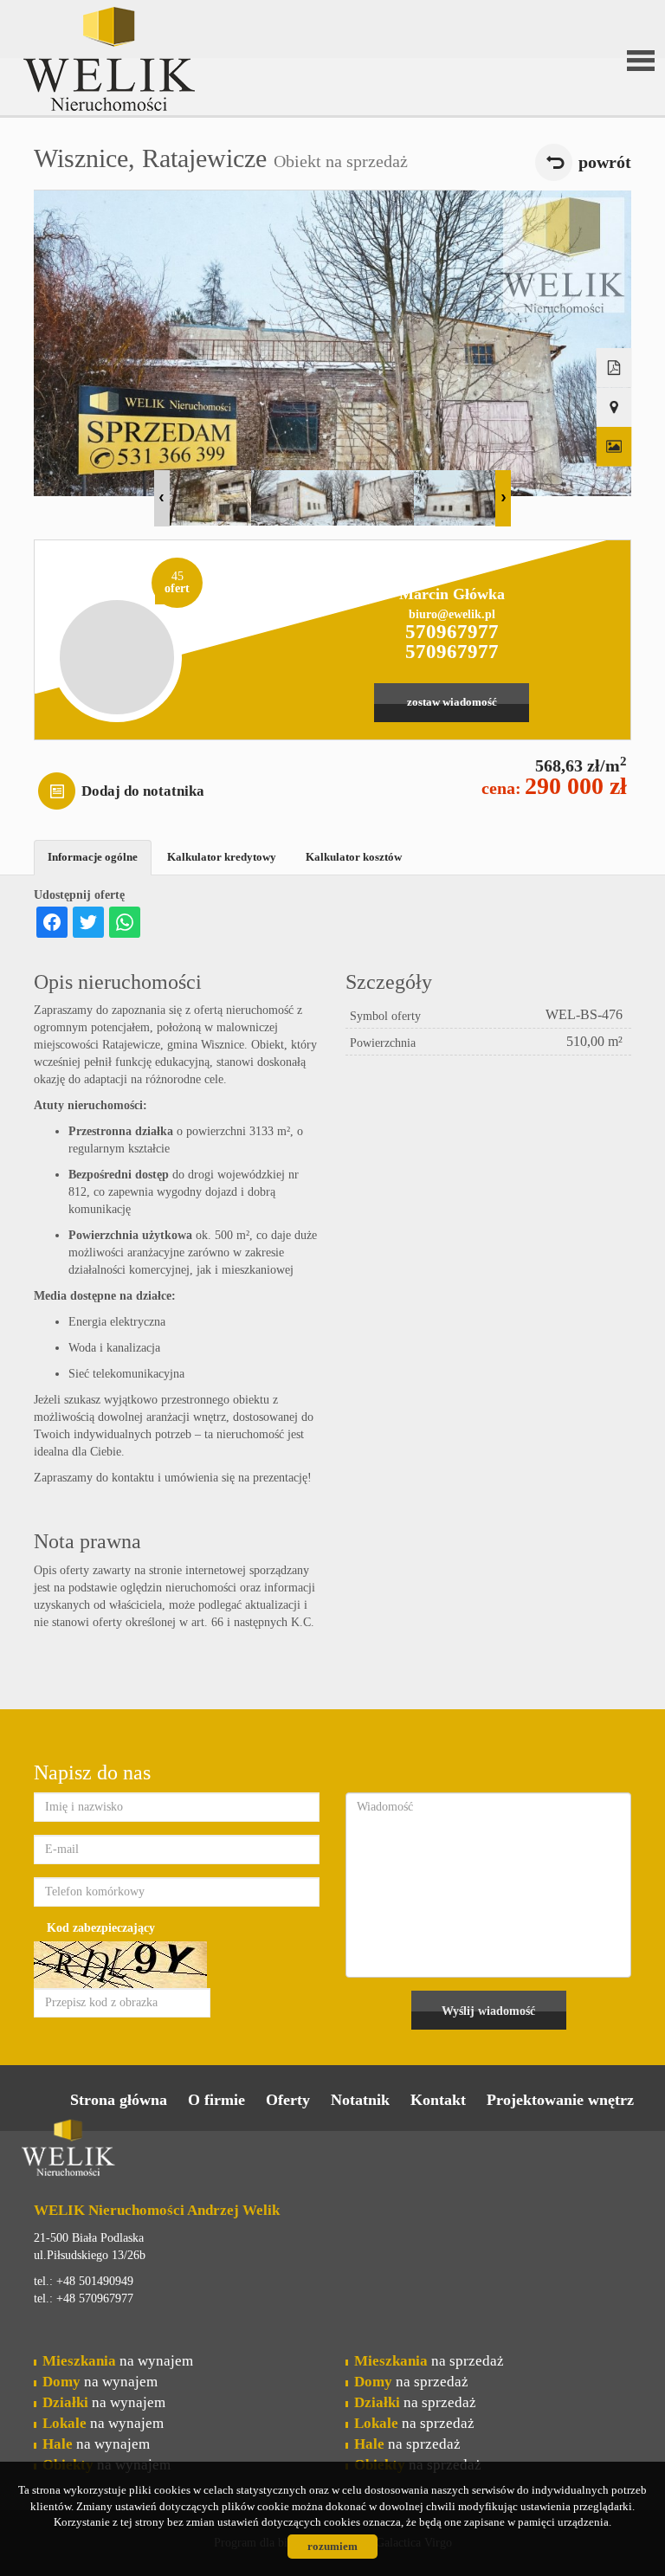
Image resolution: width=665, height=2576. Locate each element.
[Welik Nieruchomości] (155, 34)
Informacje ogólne (93, 857)
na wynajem (118, 2361)
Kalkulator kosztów (354, 857)
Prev (162, 498)
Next (503, 498)
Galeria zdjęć (614, 447)
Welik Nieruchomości (155, 2151)
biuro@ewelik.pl (452, 614)
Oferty (288, 2100)
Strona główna (119, 2100)
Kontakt (438, 2100)
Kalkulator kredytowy (222, 857)
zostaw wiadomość (452, 702)
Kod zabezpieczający (101, 1928)
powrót (605, 162)
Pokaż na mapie (614, 408)
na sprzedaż (429, 2361)
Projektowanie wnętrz (560, 2100)
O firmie (216, 2100)
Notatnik (360, 2100)
